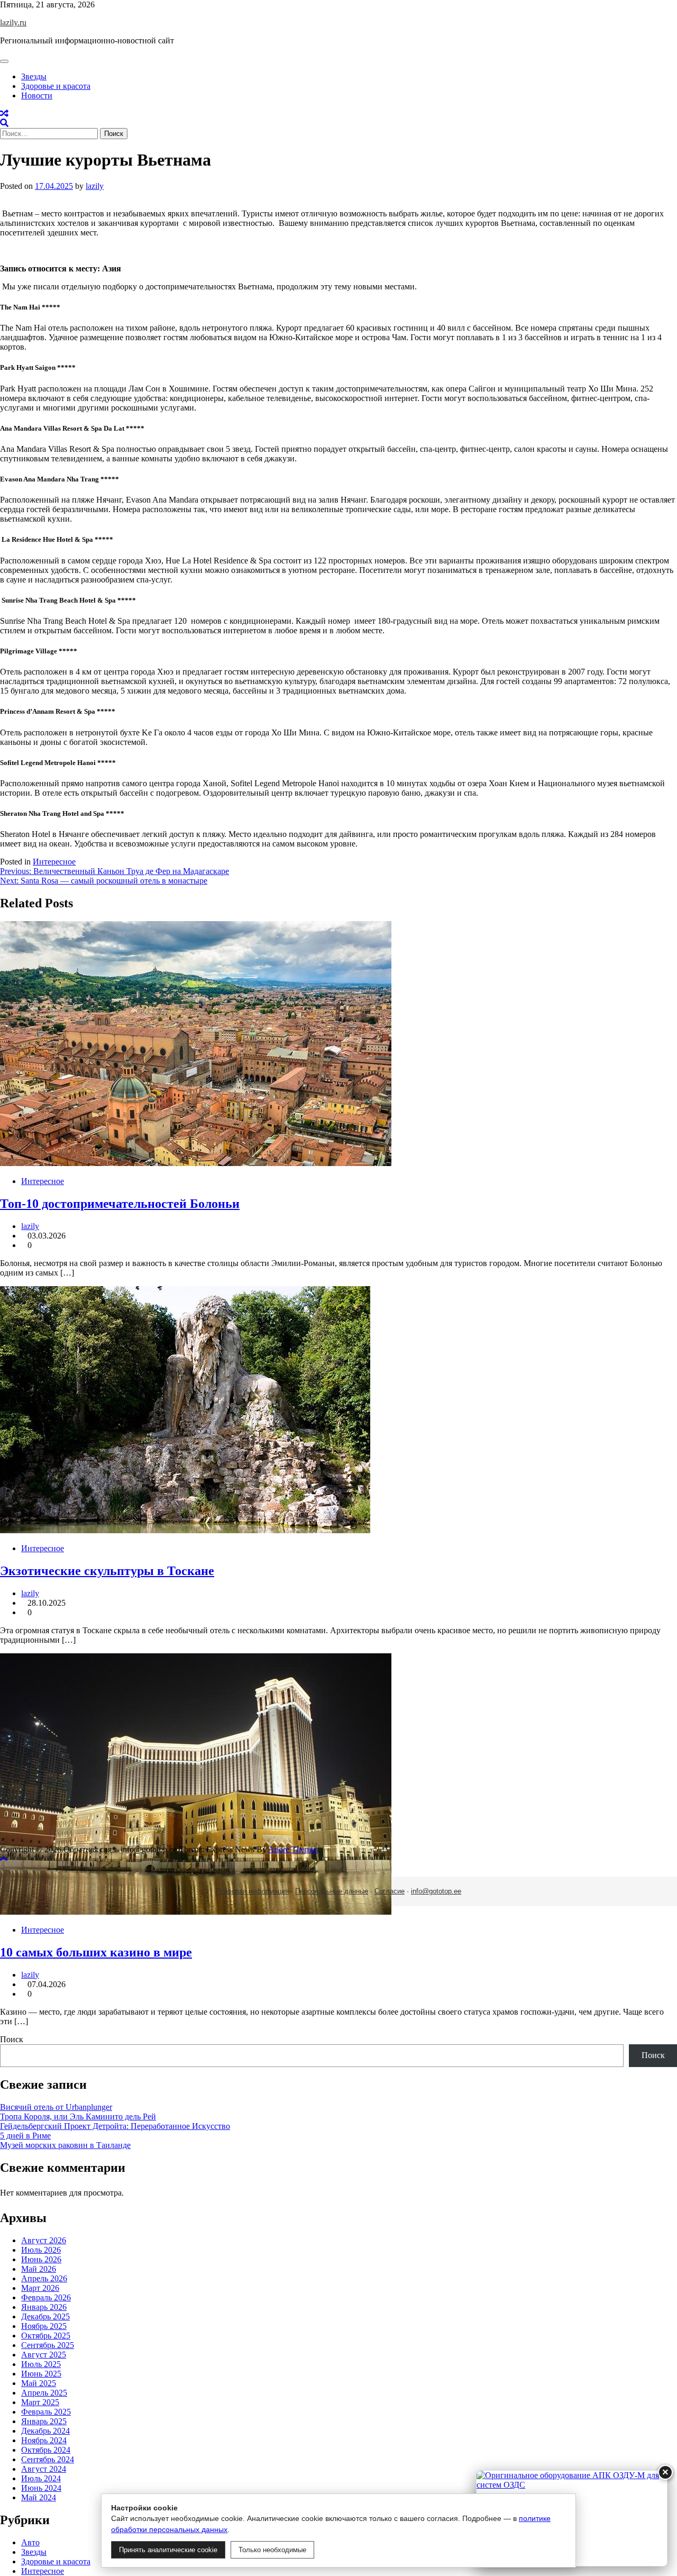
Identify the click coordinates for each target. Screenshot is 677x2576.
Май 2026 (39, 2269)
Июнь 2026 (41, 2259)
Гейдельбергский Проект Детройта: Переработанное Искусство (115, 2126)
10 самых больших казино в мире (96, 1952)
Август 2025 (44, 2355)
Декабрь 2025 (45, 2316)
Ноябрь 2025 (44, 2326)
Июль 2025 (41, 2364)
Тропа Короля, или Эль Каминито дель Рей (78, 2117)
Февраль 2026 (46, 2297)
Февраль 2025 (46, 2412)
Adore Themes (293, 1849)
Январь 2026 (44, 2307)
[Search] (4, 123)
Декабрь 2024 (45, 2431)
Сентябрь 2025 (48, 2345)
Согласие (390, 1891)
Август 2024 (44, 2469)
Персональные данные (332, 1891)
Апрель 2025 (44, 2393)
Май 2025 (39, 2383)
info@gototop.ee (436, 1891)
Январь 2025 (44, 2421)
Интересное (54, 862)
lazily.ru (13, 22)
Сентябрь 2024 (48, 2459)
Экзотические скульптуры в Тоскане (107, 1571)
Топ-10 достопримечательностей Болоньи (120, 1204)
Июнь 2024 (41, 2488)
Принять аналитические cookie (168, 2550)
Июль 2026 (41, 2250)
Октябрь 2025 (46, 2336)
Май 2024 (39, 2497)
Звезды (34, 76)
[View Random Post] (4, 113)
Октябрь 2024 (46, 2450)
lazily (95, 186)
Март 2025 (40, 2402)
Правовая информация (252, 1891)
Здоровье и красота (56, 86)
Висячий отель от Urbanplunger (56, 2107)
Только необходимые (272, 2550)
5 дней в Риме (25, 2136)
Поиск (12, 2039)
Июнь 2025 (41, 2374)
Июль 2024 (41, 2478)
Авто (30, 2542)
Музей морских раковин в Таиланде (65, 2145)
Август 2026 (44, 2240)
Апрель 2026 (44, 2278)
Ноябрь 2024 (44, 2440)
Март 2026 (40, 2288)
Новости (37, 95)
